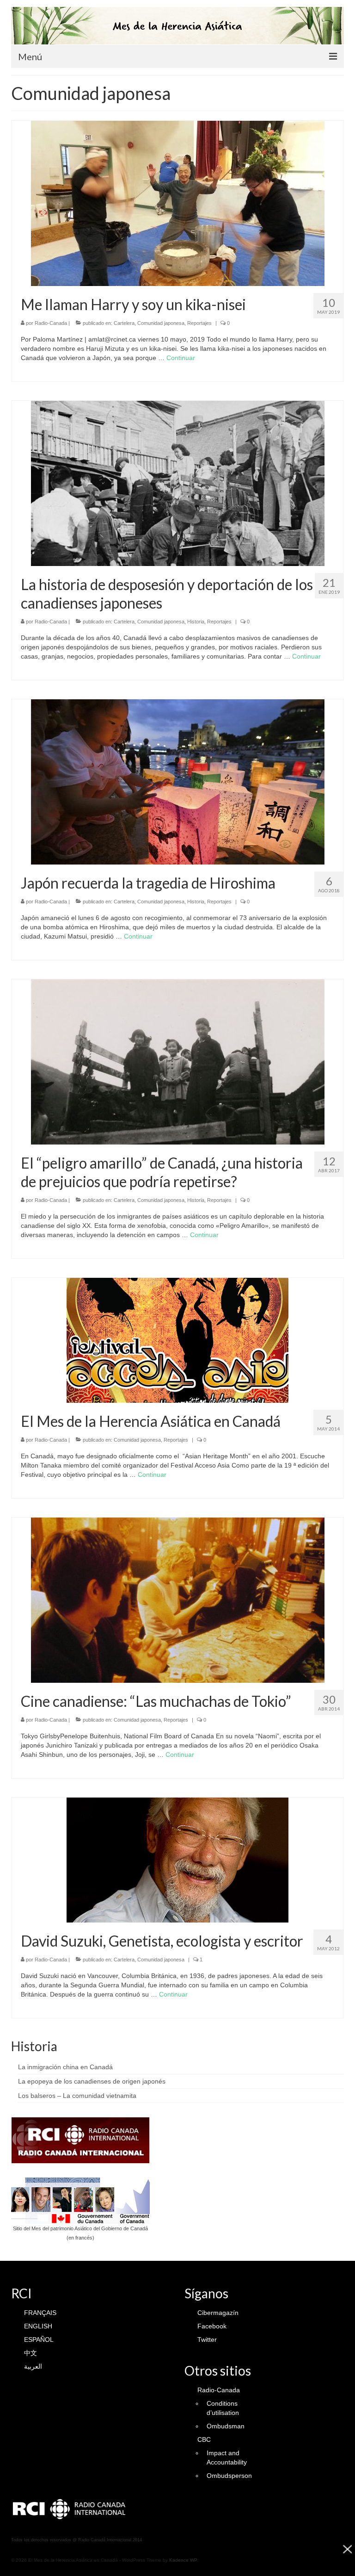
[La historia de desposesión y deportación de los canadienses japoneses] (178, 483)
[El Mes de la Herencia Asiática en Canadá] (177, 1340)
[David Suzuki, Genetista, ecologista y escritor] (177, 1860)
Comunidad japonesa (161, 323)
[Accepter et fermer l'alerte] (347, 2556)
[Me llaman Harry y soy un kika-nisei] (178, 203)
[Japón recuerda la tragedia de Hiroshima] (178, 781)
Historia (196, 622)
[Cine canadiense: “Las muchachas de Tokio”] (178, 1599)
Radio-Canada (51, 323)
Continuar (181, 358)
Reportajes (199, 323)
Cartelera (124, 323)
